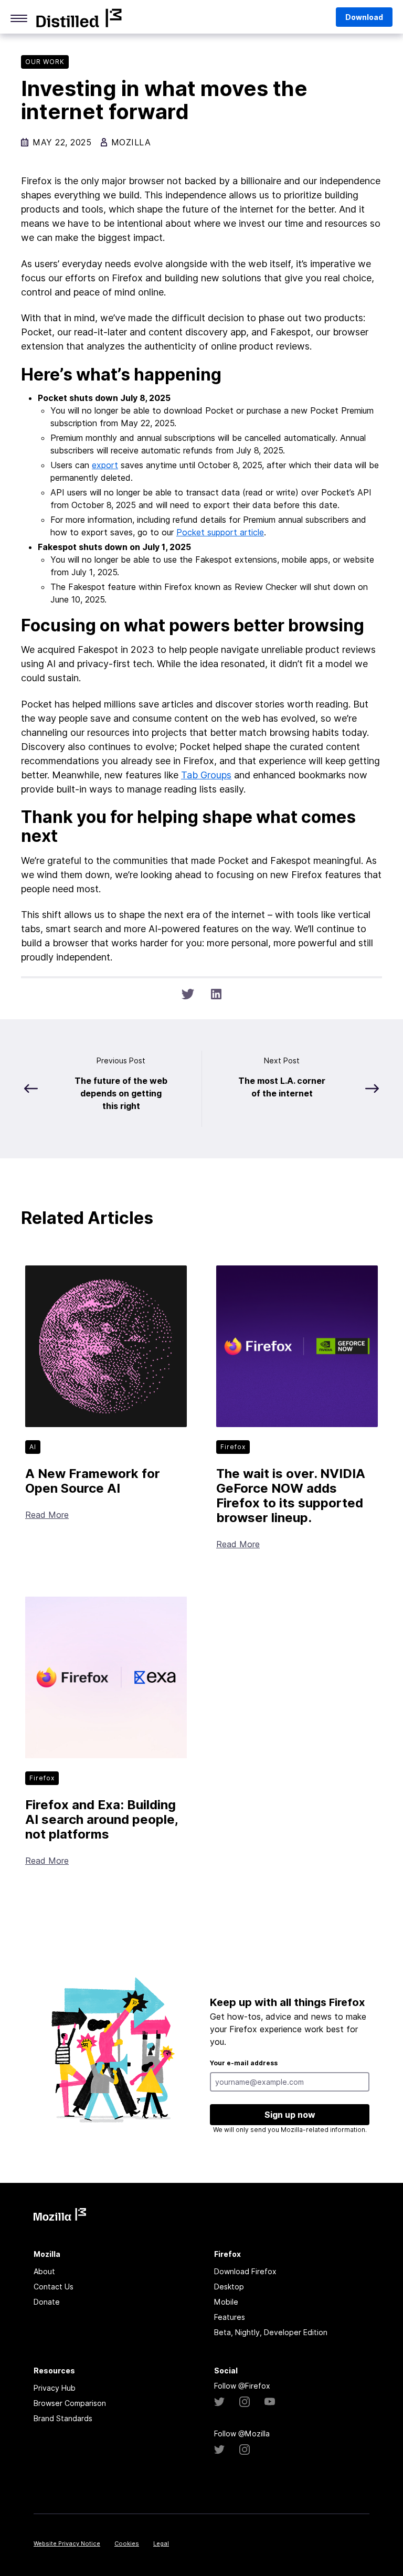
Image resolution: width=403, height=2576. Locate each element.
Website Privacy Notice (67, 2543)
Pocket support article (220, 532)
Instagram (245, 2402)
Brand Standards (63, 2418)
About (44, 2271)
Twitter (219, 2402)
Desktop (229, 2287)
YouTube (270, 2402)
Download (364, 17)
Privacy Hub (55, 2388)
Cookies (127, 2543)
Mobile (226, 2302)
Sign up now (290, 2115)
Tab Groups (206, 775)
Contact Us (54, 2287)
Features (230, 2317)
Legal (161, 2543)
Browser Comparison (70, 2403)
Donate (47, 2302)
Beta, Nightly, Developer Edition (271, 2332)
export (105, 465)
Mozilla (79, 18)
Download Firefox (245, 2271)
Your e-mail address (244, 2063)
